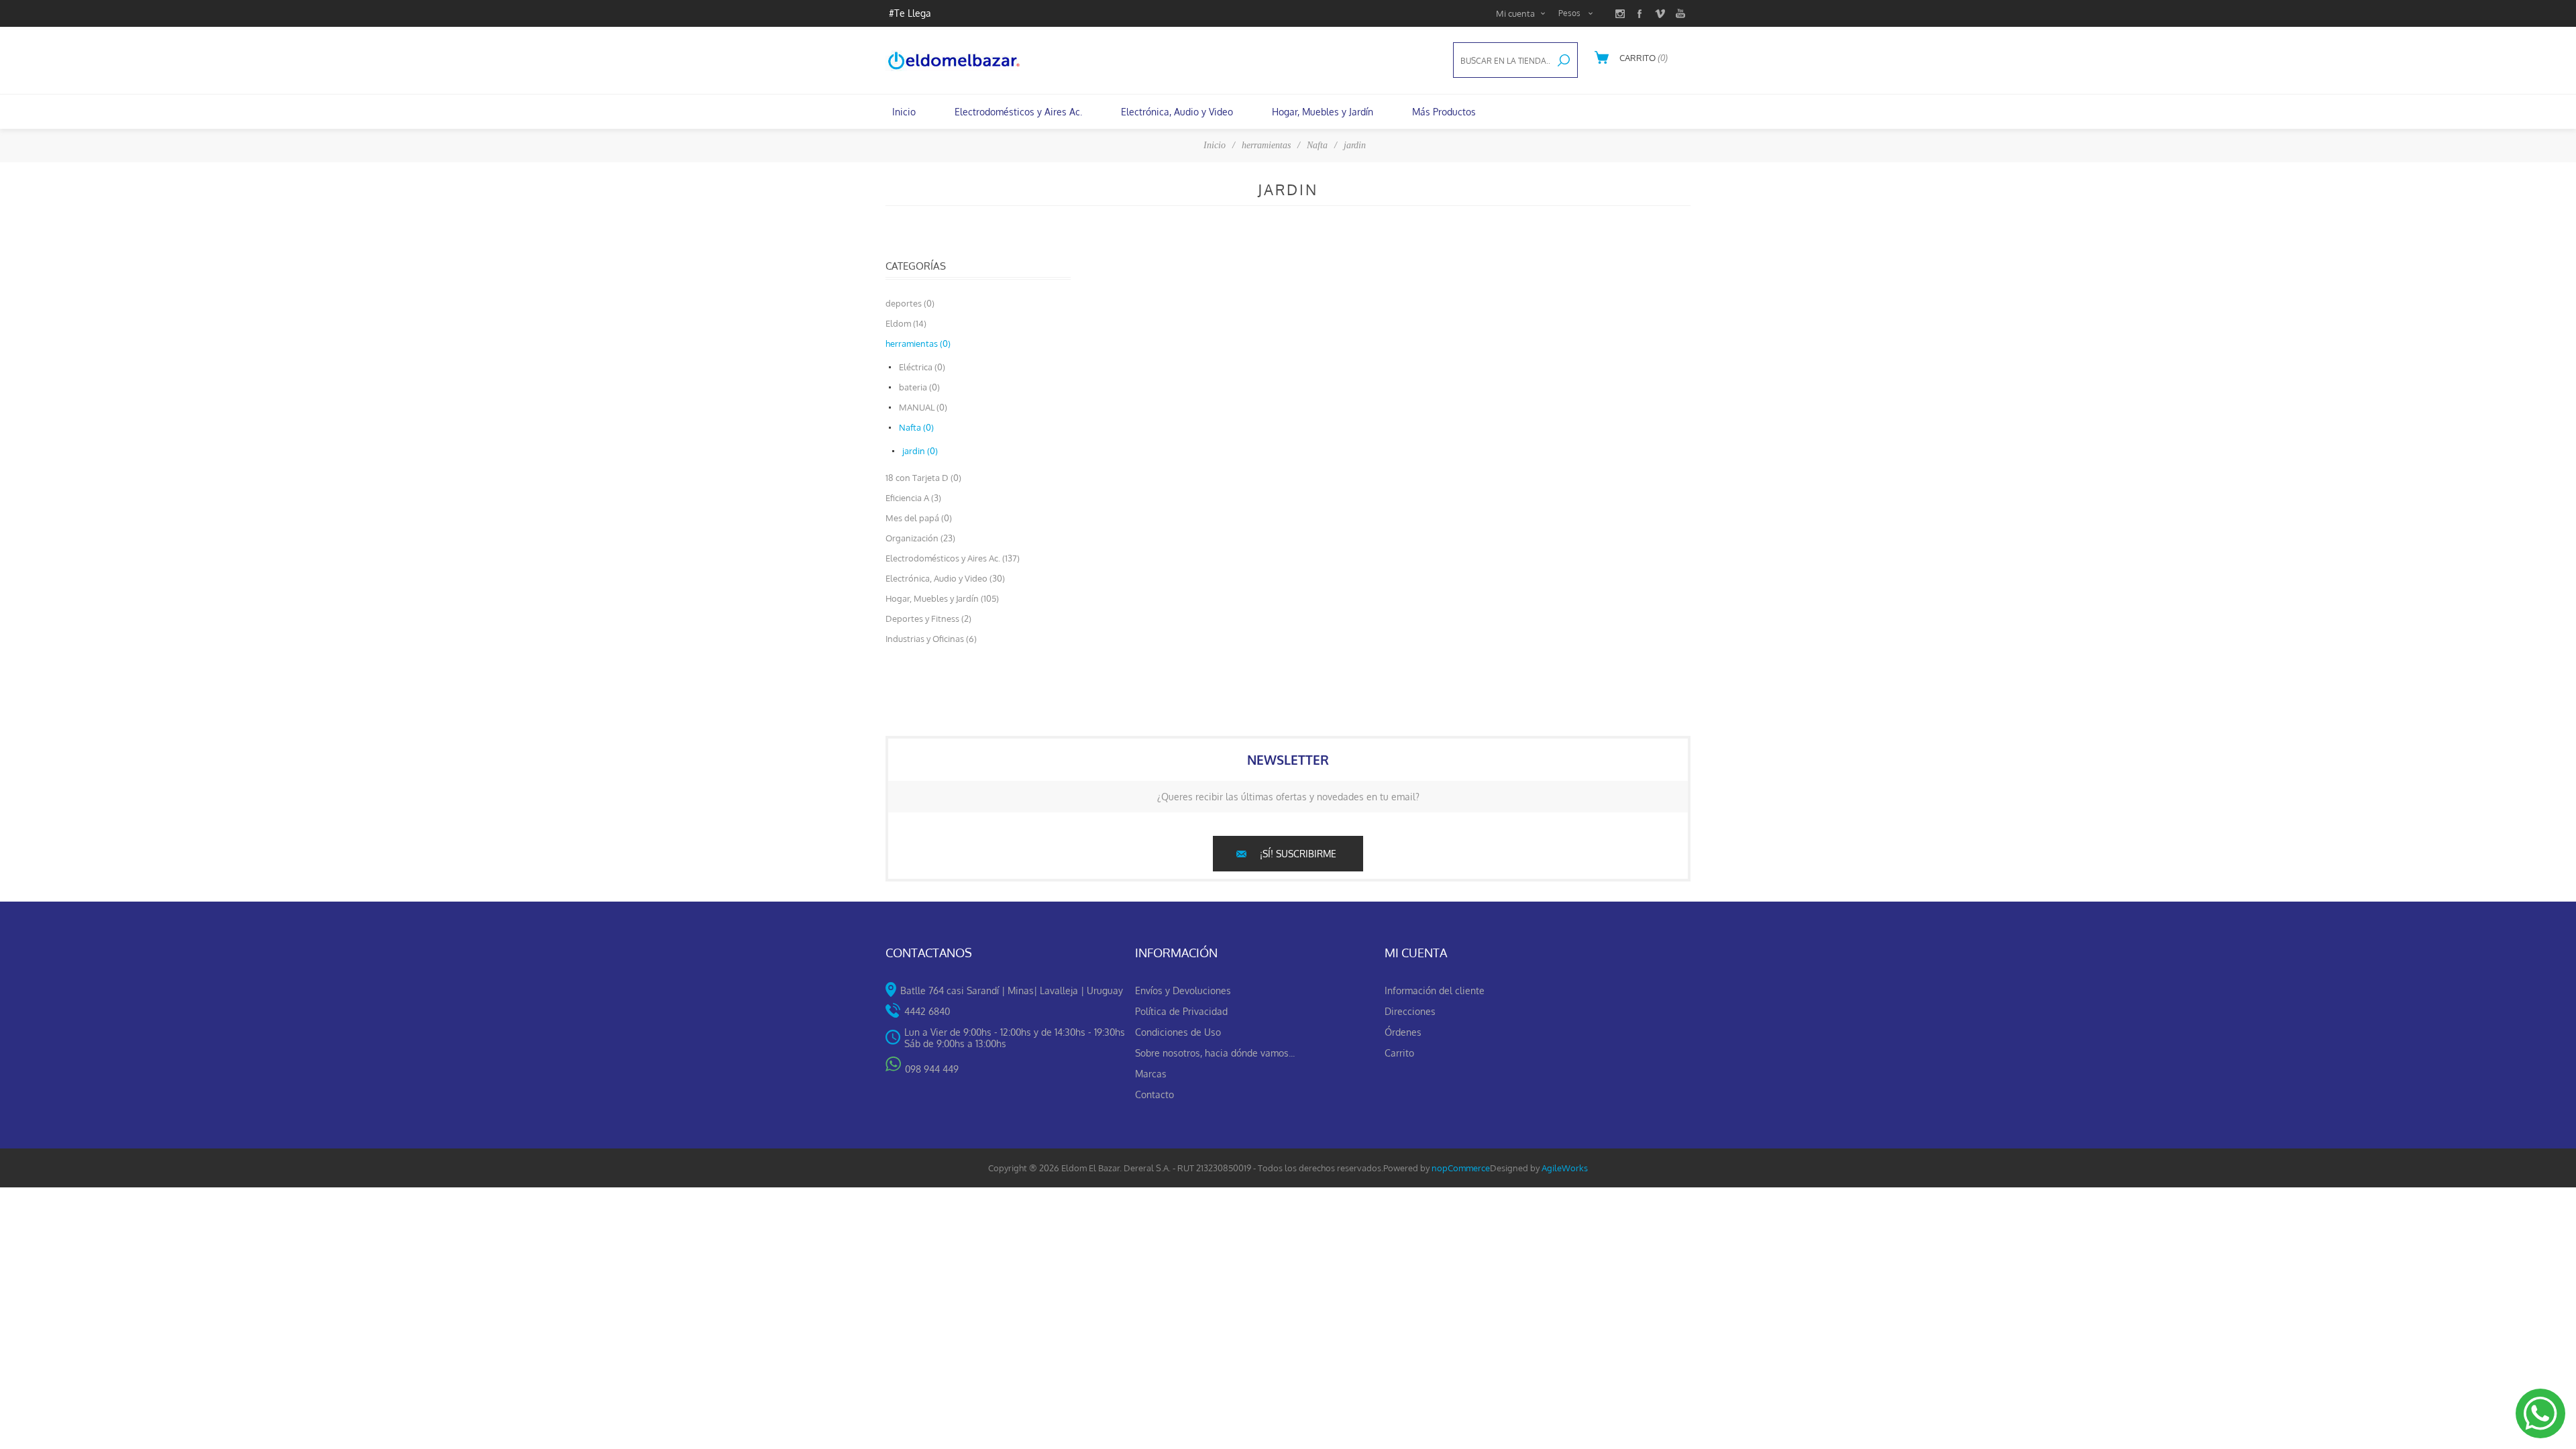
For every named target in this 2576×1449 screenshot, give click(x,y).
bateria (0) (919, 387)
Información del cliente (1435, 990)
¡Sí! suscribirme (1298, 854)
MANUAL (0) (923, 407)
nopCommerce (1461, 1168)
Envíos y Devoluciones (1183, 990)
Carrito (1399, 1053)
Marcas (1151, 1074)
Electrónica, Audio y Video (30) (945, 578)
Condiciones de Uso (1178, 1032)
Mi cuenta (1515, 13)
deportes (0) (910, 303)
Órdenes (1403, 1032)
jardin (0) (920, 451)
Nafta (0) (916, 427)
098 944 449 (932, 1069)
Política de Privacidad (1181, 1011)
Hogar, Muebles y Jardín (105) (942, 598)
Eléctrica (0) (922, 367)
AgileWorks (1565, 1168)
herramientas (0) (918, 343)
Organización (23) (920, 538)
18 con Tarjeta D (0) (923, 478)
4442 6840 (927, 1011)
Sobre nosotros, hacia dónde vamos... (1215, 1053)
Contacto (1155, 1094)
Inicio (1215, 145)
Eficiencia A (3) (913, 498)
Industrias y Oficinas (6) (931, 639)
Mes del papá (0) (919, 518)
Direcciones (1410, 1011)
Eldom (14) (906, 323)
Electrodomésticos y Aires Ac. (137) (953, 558)
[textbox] (1502, 61)
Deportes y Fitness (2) (928, 619)
